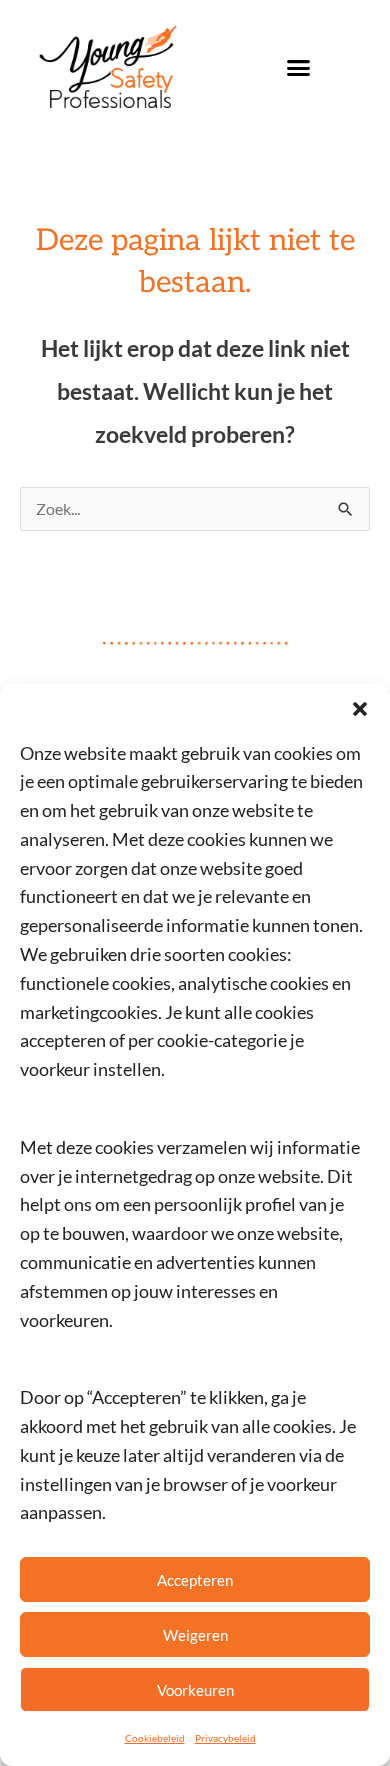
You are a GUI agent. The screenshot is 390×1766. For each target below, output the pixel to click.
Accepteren (195, 1580)
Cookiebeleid (155, 1738)
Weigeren (195, 1635)
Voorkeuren (195, 1690)
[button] (360, 709)
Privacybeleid (225, 1738)
